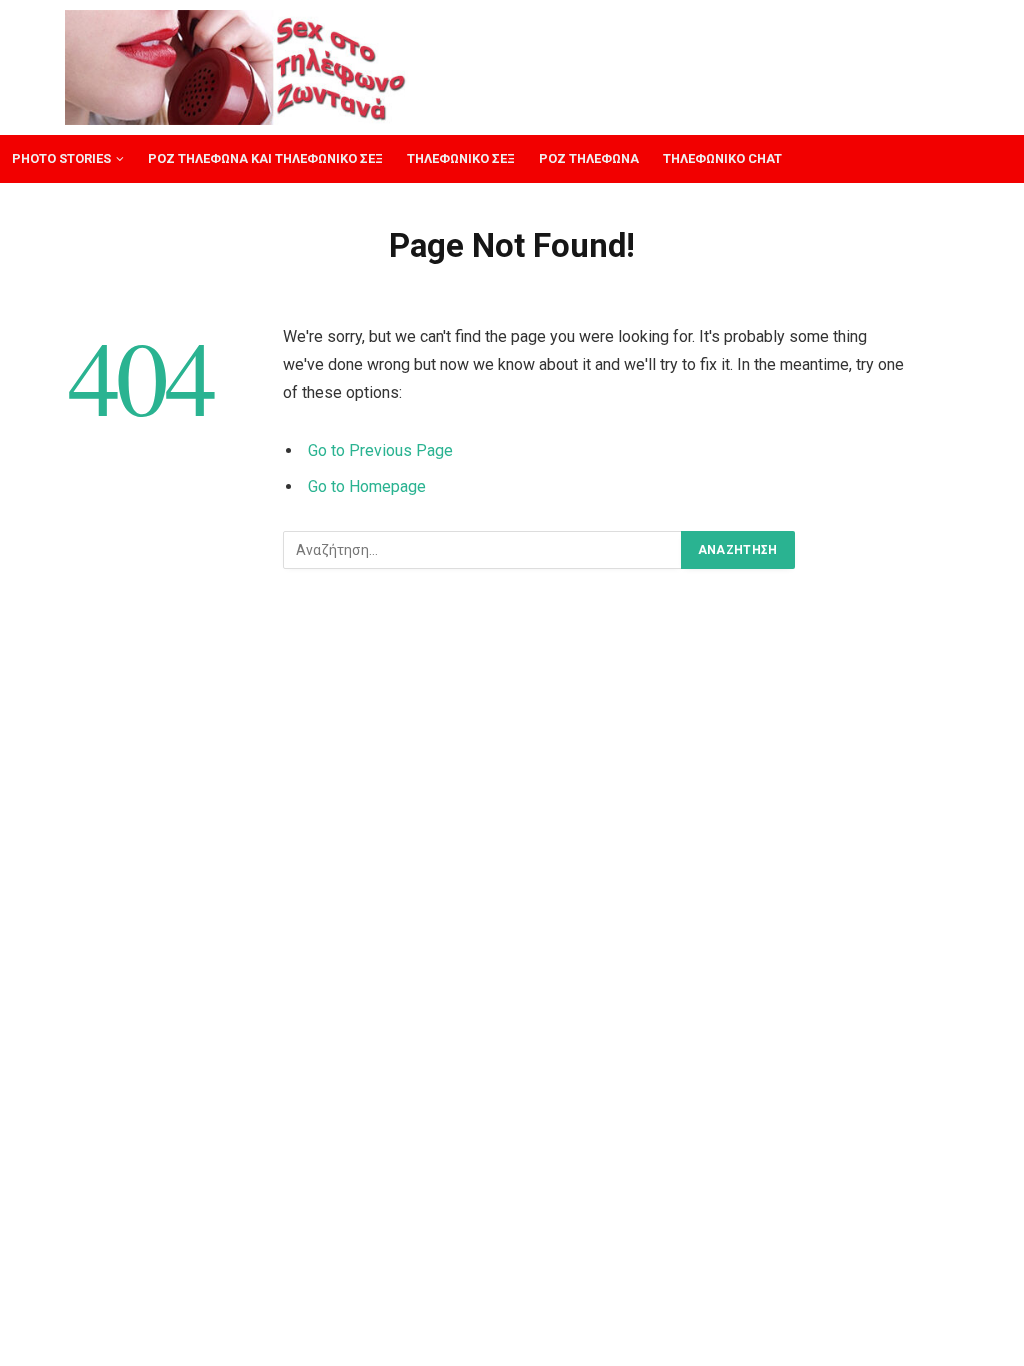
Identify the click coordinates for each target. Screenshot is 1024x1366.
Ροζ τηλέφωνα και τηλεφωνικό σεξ (265, 158)
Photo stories (61, 158)
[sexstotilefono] (237, 67)
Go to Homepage (367, 486)
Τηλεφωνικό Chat (722, 158)
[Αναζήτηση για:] (483, 550)
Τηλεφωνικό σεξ (461, 158)
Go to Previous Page (380, 450)
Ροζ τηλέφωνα (589, 158)
